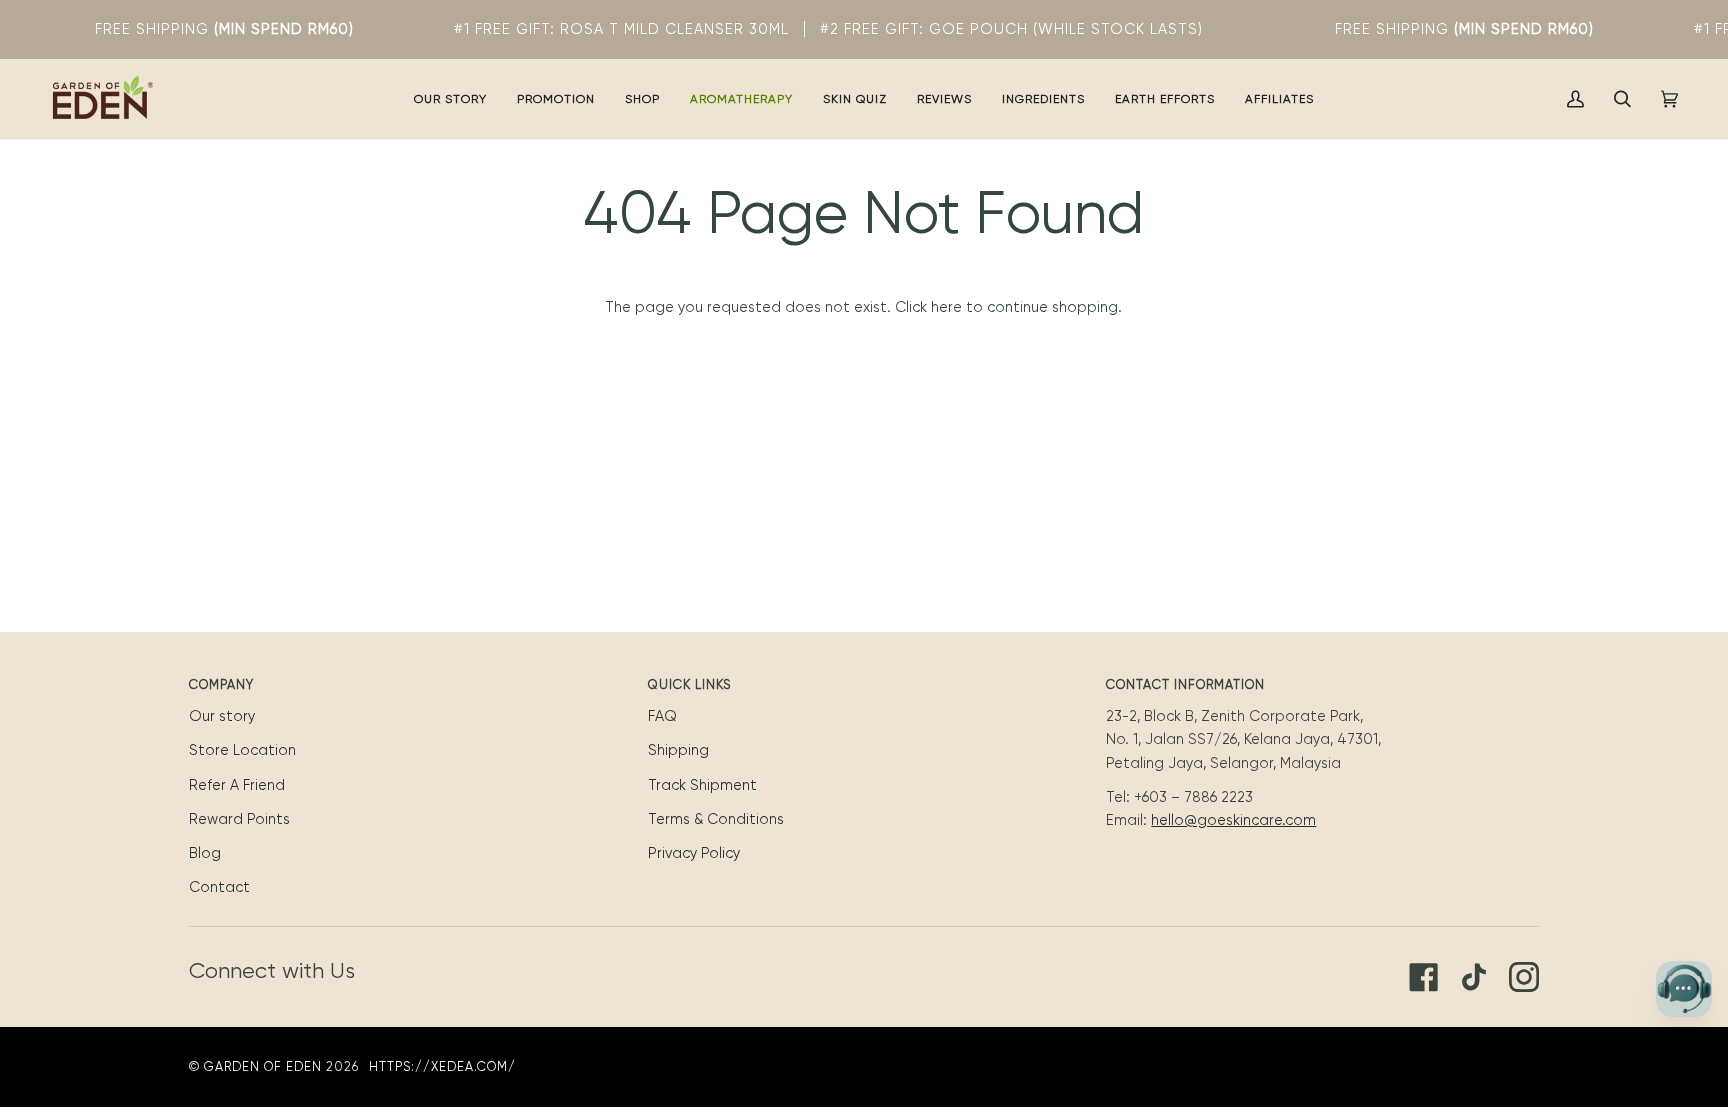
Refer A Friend (237, 785)
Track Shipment (702, 785)
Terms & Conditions (716, 819)
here (946, 307)
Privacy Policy (694, 853)
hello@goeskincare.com (1233, 820)
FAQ (662, 716)
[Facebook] (1424, 977)
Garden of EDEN (263, 1066)
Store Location (242, 750)
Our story (222, 716)
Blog (205, 853)
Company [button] (221, 684)
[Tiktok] (1474, 977)
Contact (219, 887)
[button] (556, 99)
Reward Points (239, 819)
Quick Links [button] (689, 684)
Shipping (678, 750)
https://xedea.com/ (442, 1066)
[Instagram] (1524, 977)
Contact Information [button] (1185, 684)
